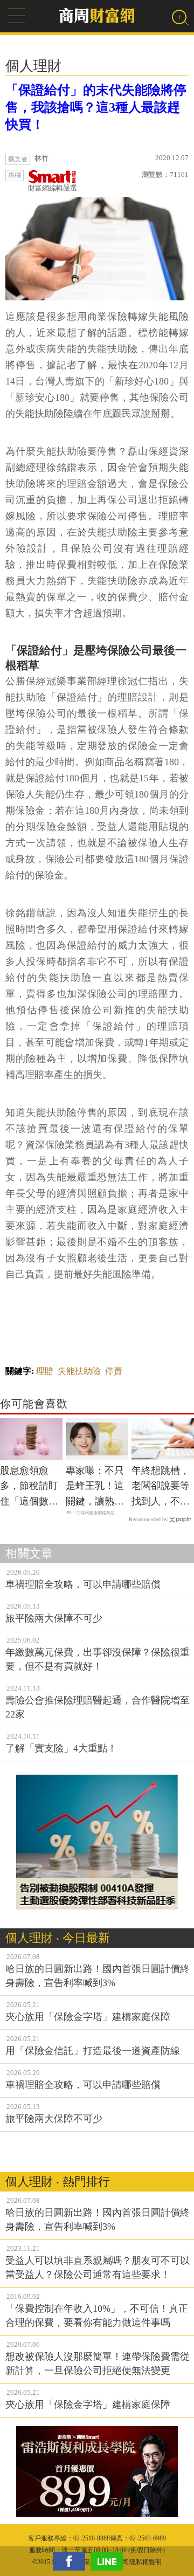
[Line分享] (109, 2561)
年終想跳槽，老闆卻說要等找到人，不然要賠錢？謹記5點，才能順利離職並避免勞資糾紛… (161, 1487)
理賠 (45, 1371)
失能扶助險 (79, 1371)
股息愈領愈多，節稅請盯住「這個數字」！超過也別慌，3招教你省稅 (29, 1487)
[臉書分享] (72, 2561)
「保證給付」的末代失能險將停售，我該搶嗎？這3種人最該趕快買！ (96, 107)
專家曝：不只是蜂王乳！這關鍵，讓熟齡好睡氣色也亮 (95, 1487)
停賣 (114, 1371)
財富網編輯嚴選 (53, 188)
